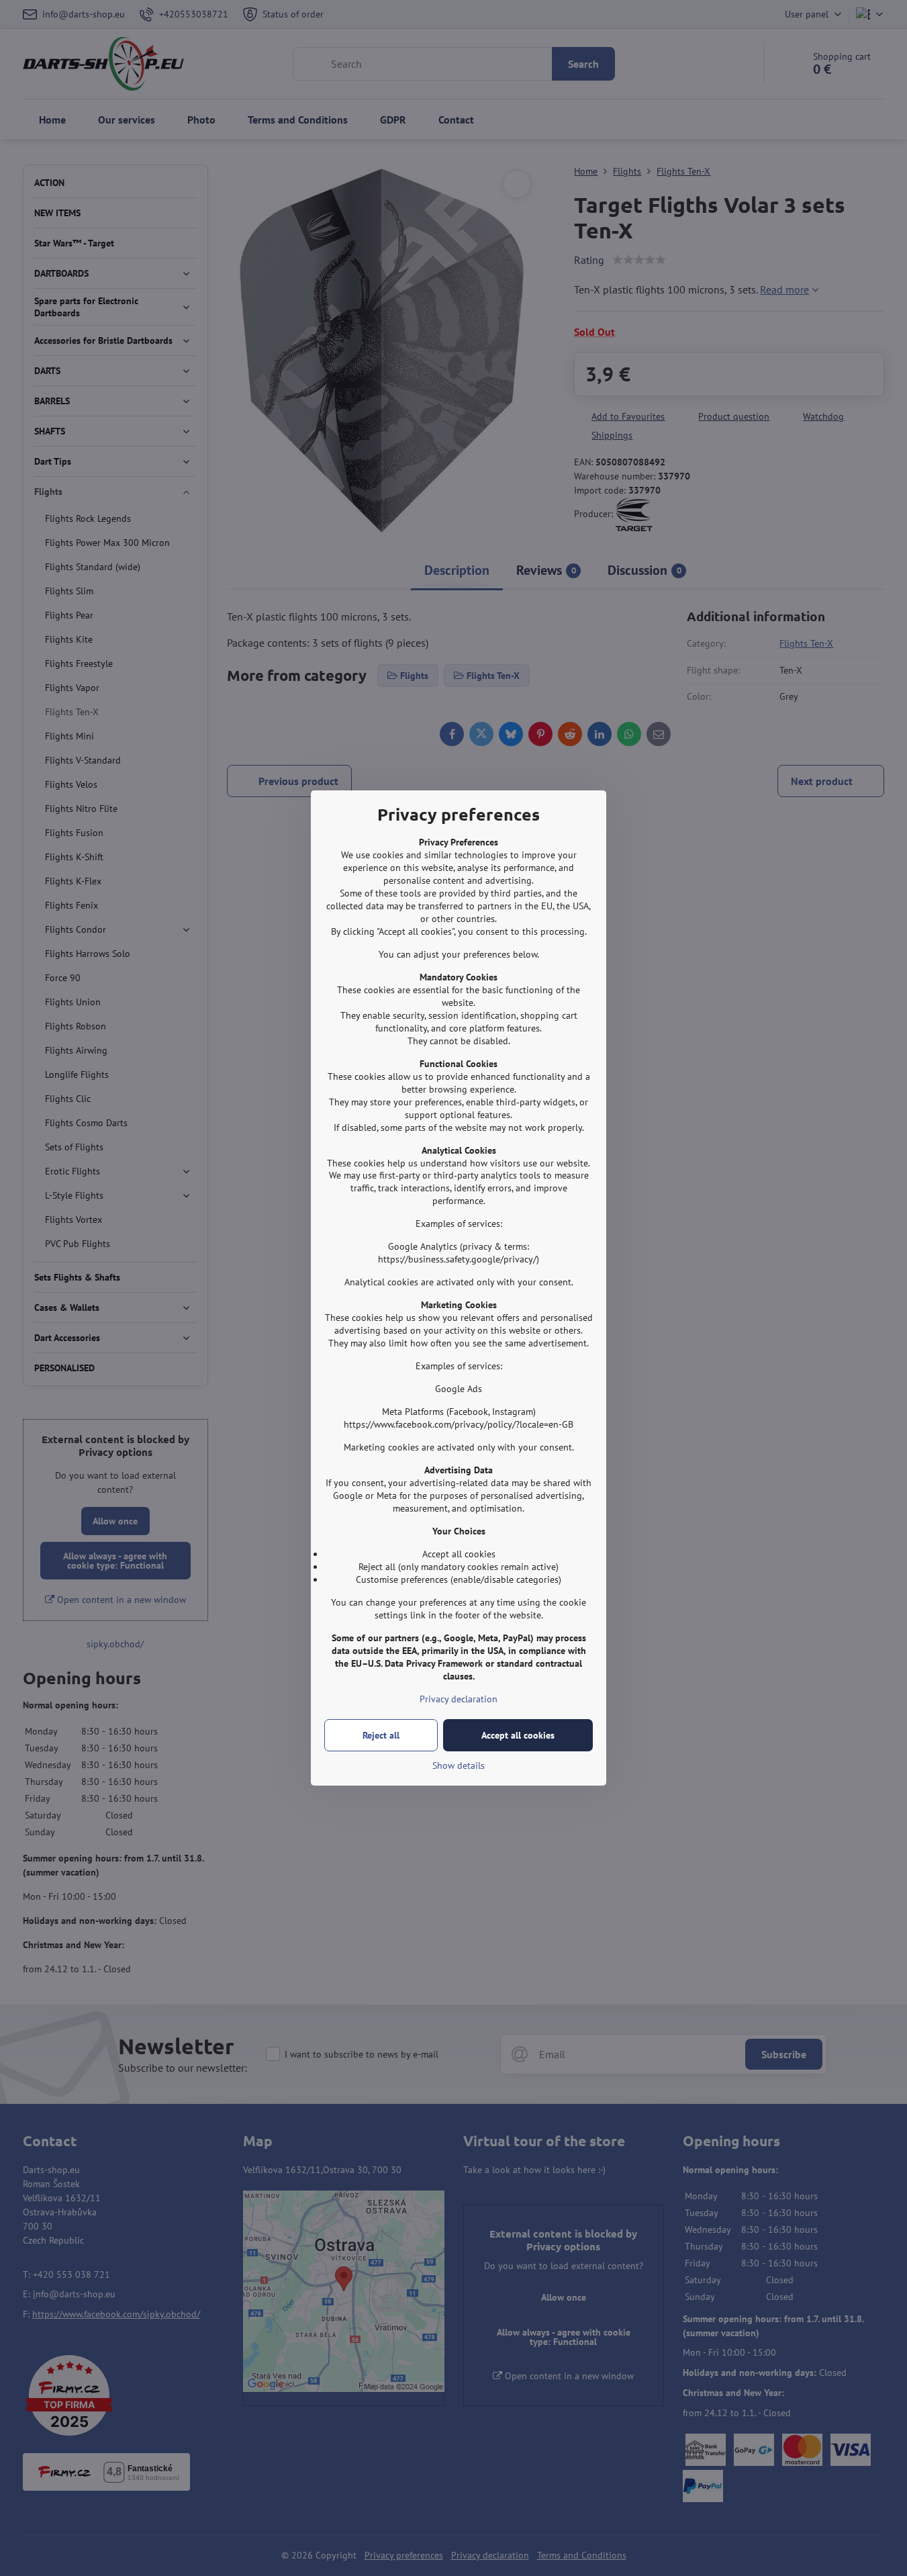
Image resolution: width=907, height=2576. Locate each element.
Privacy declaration (459, 1699)
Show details (459, 1765)
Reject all (381, 1735)
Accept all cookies (518, 1735)
